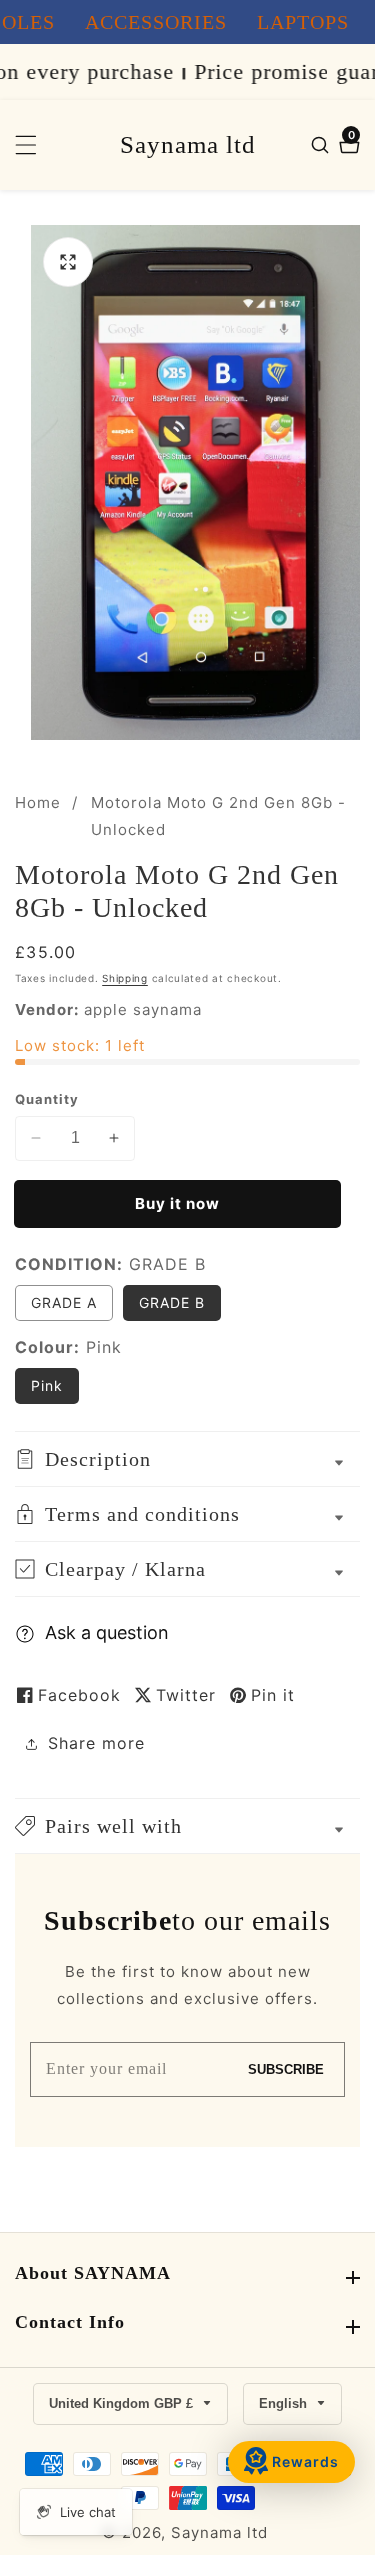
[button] (187, 1826)
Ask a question (107, 1632)
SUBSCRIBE (286, 2069)
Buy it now (177, 1203)
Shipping (125, 978)
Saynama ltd (219, 2532)
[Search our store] (322, 145)
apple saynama (143, 1009)
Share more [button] (96, 1743)
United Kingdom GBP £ (123, 2403)
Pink (47, 1385)
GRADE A (72, 1307)
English (285, 2403)
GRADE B (172, 1302)
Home (38, 802)
